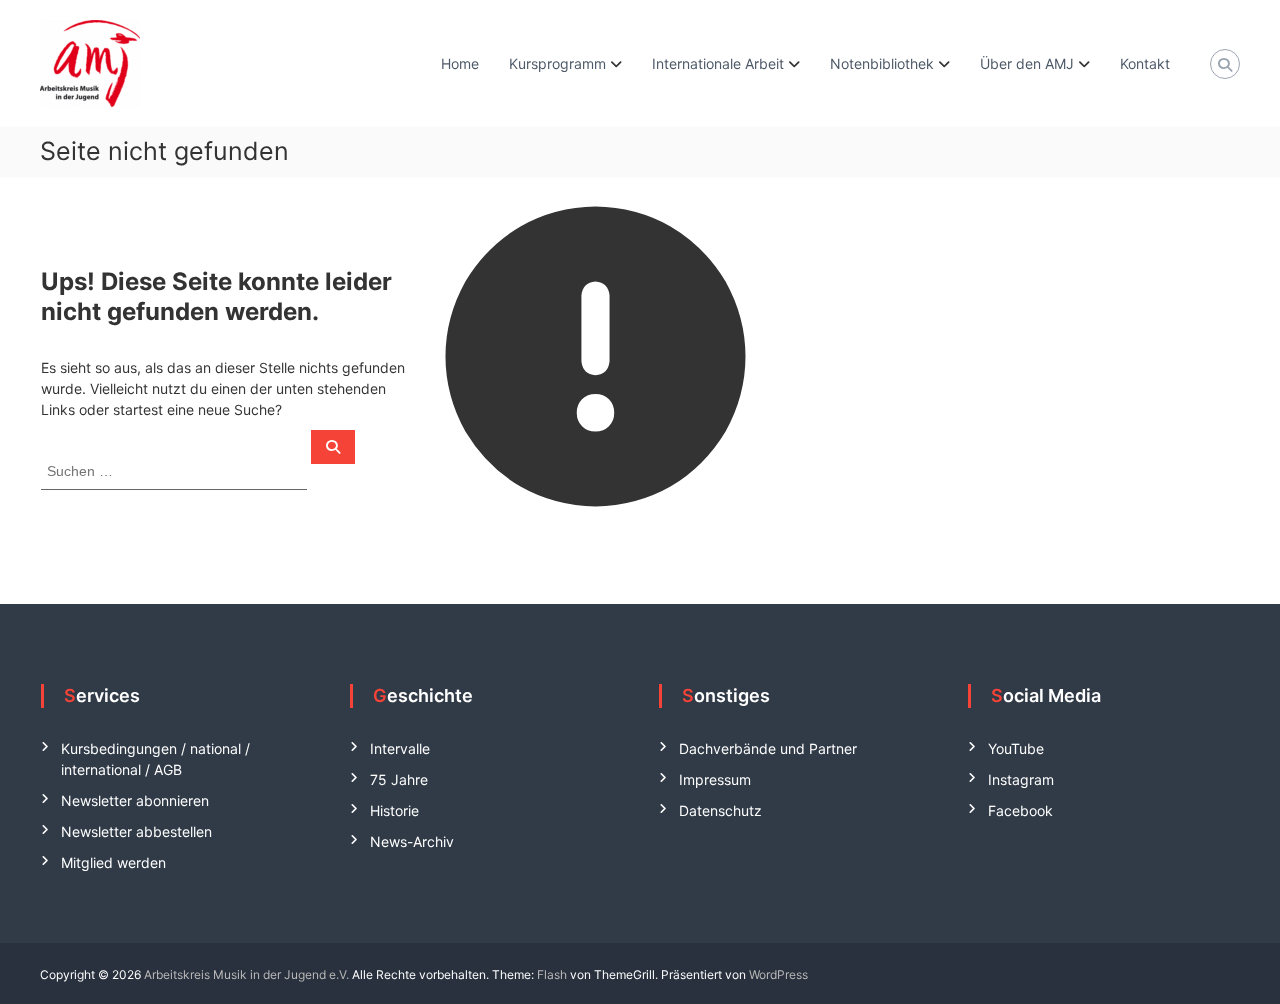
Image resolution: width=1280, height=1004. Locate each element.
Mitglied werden (113, 862)
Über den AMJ (1027, 63)
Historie (394, 810)
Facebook (1020, 810)
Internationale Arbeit (718, 63)
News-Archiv (412, 841)
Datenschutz (720, 810)
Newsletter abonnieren (135, 800)
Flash (552, 974)
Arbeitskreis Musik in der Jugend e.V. (246, 974)
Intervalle (400, 748)
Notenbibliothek (882, 63)
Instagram (1021, 779)
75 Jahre (399, 779)
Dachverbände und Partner (768, 748)
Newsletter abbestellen (136, 831)
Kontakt (1145, 63)
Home (460, 63)
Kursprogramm (557, 63)
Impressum (715, 779)
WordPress (778, 974)
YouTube (1016, 748)
